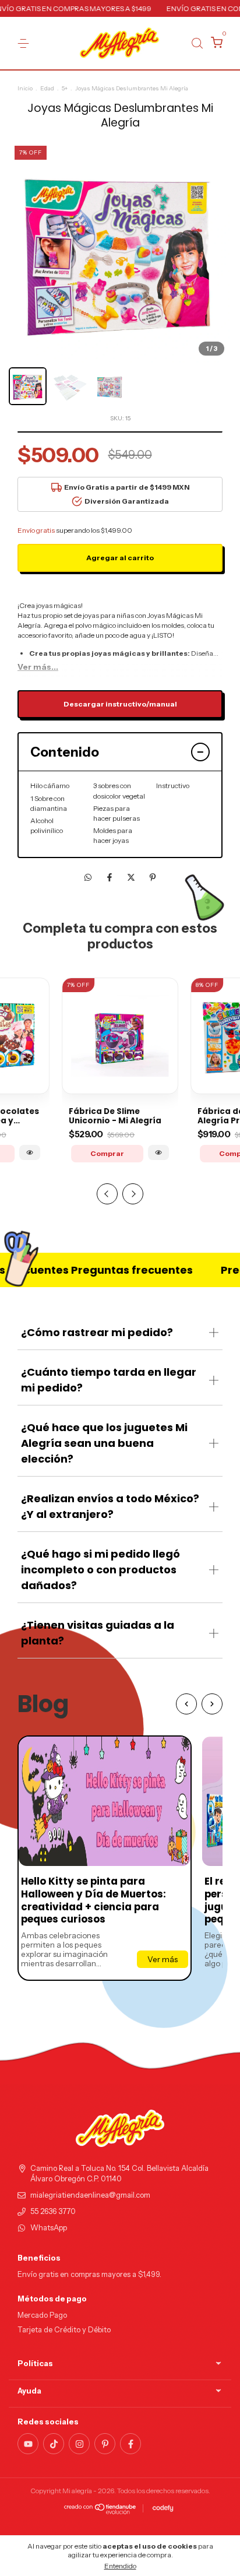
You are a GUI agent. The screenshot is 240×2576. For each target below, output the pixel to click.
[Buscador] (197, 43)
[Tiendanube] (100, 2511)
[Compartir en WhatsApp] (88, 877)
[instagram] (79, 2444)
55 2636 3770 (53, 2211)
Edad (47, 88)
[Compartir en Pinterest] (153, 877)
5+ (65, 88)
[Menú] (25, 43)
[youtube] (28, 2444)
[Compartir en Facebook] (110, 877)
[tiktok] (54, 2444)
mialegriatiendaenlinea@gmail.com (90, 2195)
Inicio (25, 88)
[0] (215, 44)
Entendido (120, 2566)
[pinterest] (105, 2444)
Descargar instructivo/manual (120, 704)
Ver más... (38, 667)
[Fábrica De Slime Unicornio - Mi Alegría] (158, 1152)
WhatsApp (49, 2228)
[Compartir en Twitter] (132, 877)
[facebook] (130, 2444)
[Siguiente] (212, 1704)
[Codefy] (163, 2508)
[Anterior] (186, 1704)
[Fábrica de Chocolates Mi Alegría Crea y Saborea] (30, 1152)
